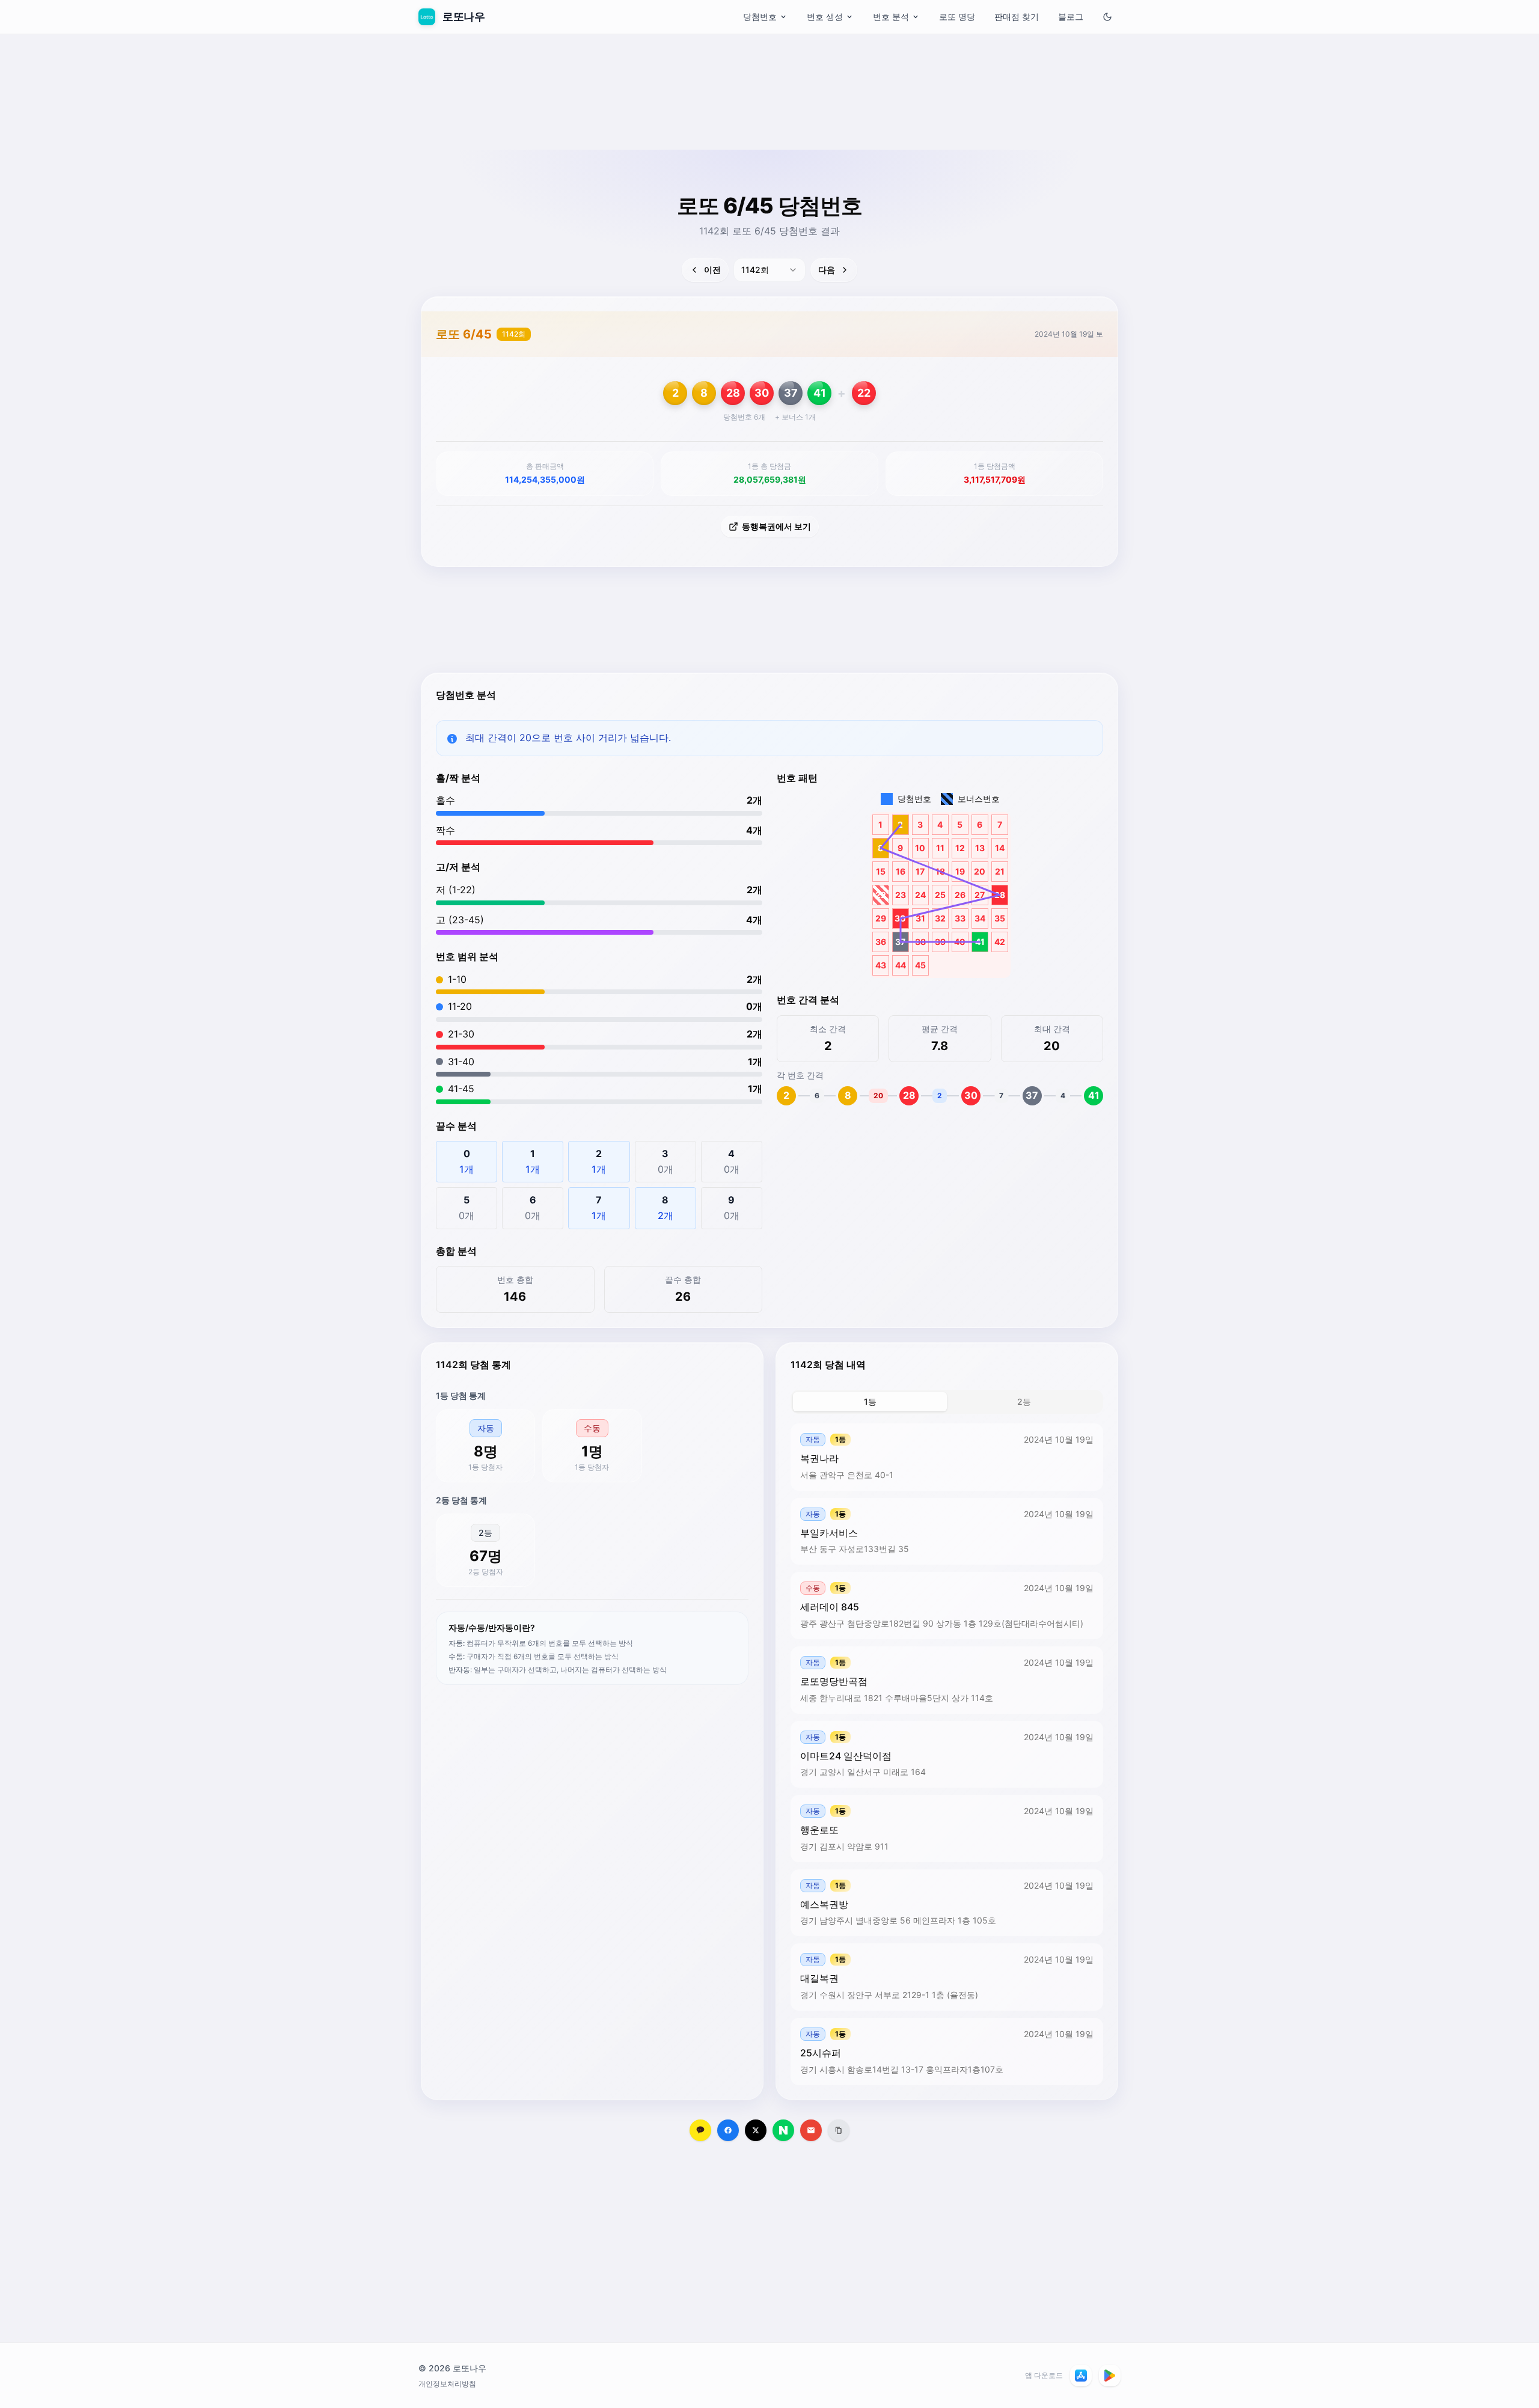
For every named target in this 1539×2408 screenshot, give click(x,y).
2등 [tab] (1024, 1401)
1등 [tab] (870, 1401)
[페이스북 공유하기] (728, 2130)
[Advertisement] (769, 123)
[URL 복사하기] (839, 2130)
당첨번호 (760, 17)
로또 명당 (957, 17)
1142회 (514, 334)
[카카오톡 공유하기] (700, 2130)
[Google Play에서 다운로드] (1110, 2376)
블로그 (1071, 17)
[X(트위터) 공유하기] (756, 2130)
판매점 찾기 (1017, 17)
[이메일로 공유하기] (811, 2130)
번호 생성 (825, 17)
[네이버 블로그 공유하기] (783, 2130)
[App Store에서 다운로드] (1081, 2376)
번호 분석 (891, 17)
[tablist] (947, 1402)
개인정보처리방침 (447, 2384)
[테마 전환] (1107, 17)
